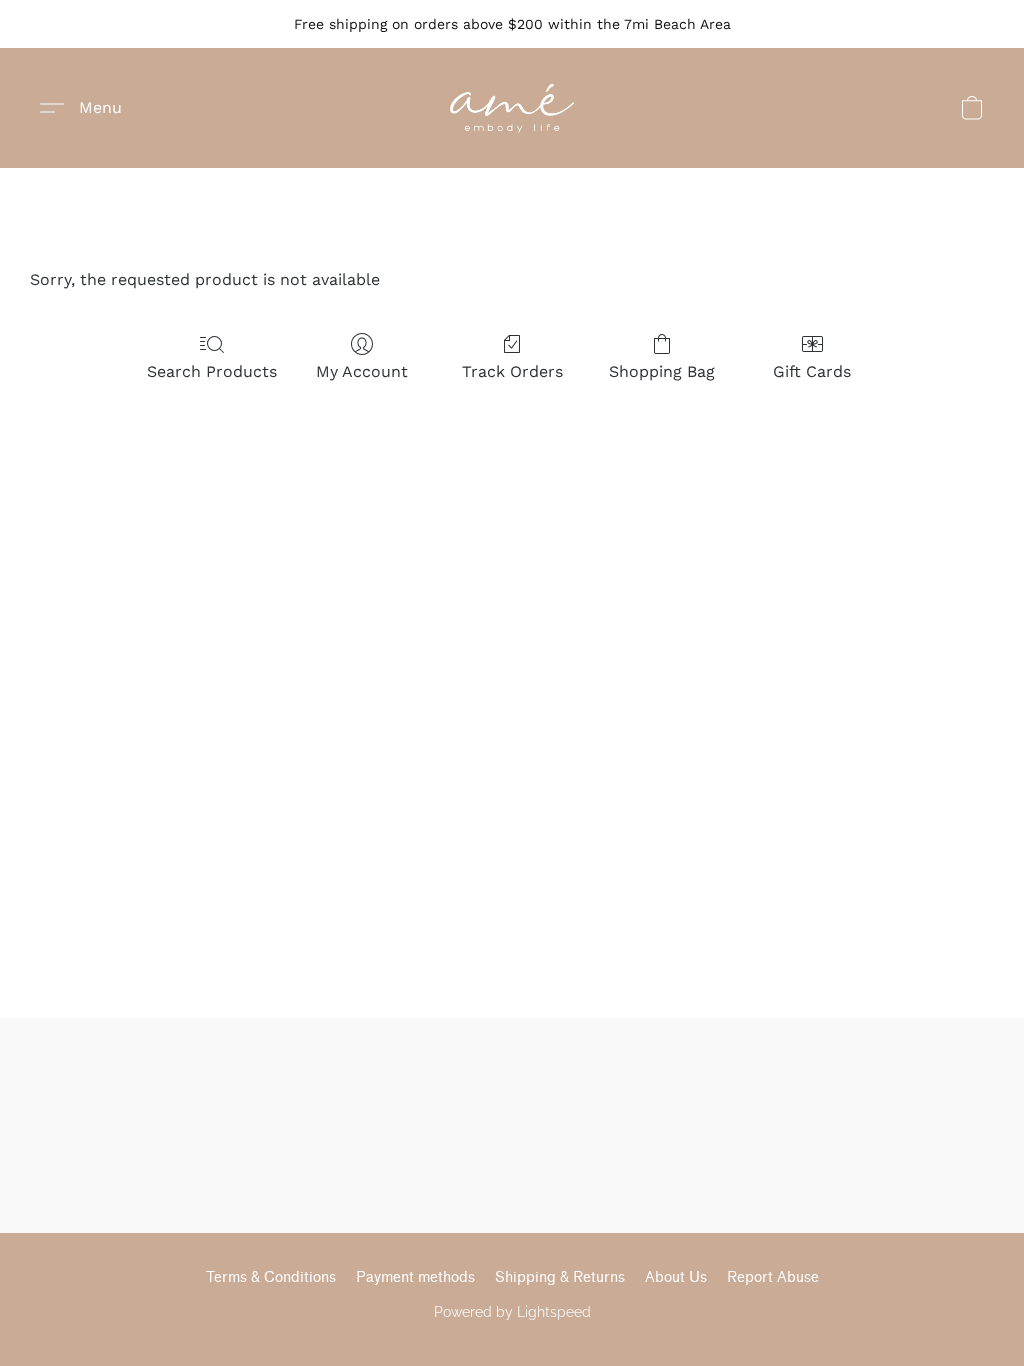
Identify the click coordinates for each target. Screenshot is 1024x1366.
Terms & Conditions (271, 1277)
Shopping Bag (662, 371)
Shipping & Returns (560, 1277)
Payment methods (415, 1277)
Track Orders (512, 371)
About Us (676, 1277)
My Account (362, 371)
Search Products (212, 371)
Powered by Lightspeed (512, 1312)
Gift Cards (812, 371)
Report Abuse (773, 1277)
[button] (512, 108)
